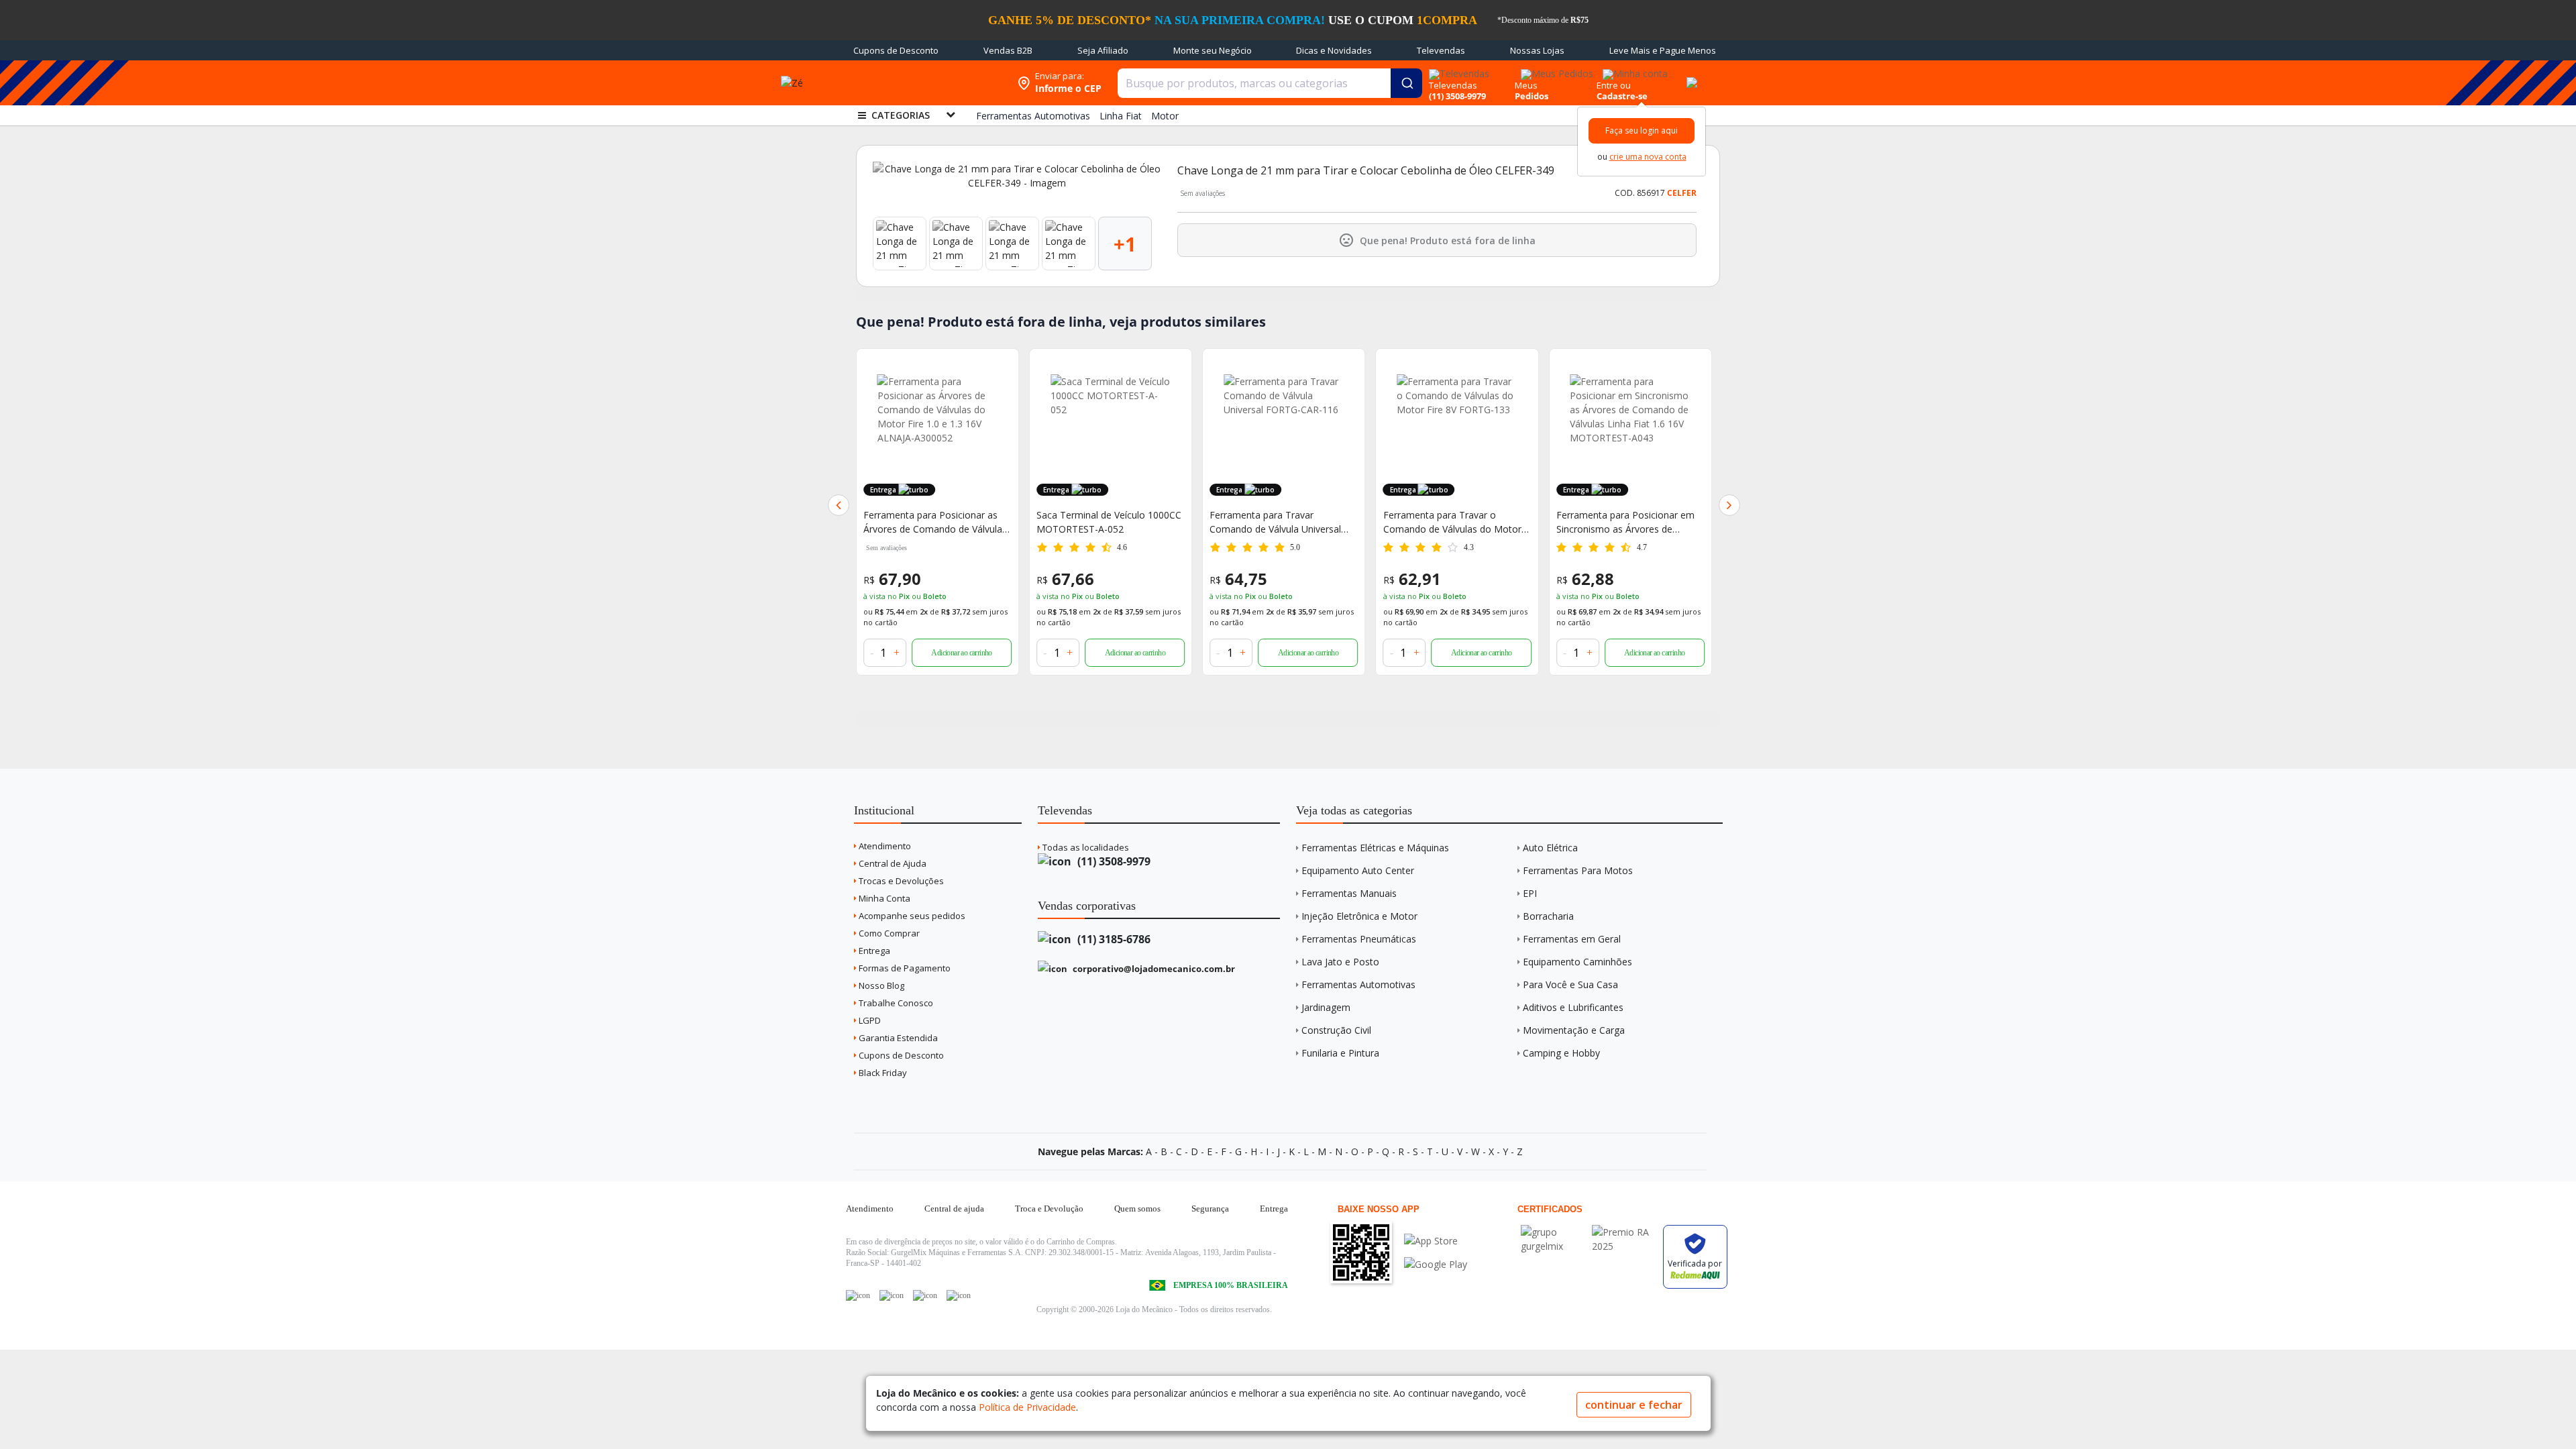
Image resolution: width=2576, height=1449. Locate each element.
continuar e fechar (1634, 1405)
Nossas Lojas (1537, 50)
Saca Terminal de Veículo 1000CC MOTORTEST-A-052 (936, 522)
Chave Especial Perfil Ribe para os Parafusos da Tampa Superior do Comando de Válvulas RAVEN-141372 (1629, 522)
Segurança (1210, 1209)
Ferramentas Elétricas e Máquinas (1375, 848)
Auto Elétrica (1550, 848)
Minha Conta (883, 898)
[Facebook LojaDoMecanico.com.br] (858, 1295)
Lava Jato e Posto (1340, 962)
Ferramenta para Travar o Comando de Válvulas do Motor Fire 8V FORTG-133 (1279, 522)
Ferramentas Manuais (1349, 893)
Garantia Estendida (897, 1038)
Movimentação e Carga (1574, 1030)
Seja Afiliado (1103, 50)
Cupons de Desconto (896, 50)
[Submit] (1406, 83)
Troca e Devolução (1049, 1209)
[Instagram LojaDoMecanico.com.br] (925, 1295)
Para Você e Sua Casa (1570, 984)
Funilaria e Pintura (1340, 1053)
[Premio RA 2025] (1624, 1232)
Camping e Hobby (1561, 1053)
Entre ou (1614, 85)
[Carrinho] (1690, 75)
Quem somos (1137, 1209)
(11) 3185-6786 (1113, 939)
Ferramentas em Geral (1572, 939)
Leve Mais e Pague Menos (1663, 50)
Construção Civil (1336, 1030)
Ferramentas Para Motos (1578, 870)
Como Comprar (888, 933)
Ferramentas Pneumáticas (1359, 939)
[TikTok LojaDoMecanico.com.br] (959, 1295)
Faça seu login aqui (1642, 130)
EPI (1530, 893)
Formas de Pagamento (904, 968)
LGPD (869, 1020)
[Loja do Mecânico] (924, 83)
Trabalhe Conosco (895, 1003)
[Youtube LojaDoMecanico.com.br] (892, 1295)
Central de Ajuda (892, 863)
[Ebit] (1553, 1232)
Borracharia (1548, 916)
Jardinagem (1326, 1007)
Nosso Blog (880, 985)
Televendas (1441, 50)
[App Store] (1436, 1241)
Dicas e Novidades (1334, 50)
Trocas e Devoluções (900, 881)
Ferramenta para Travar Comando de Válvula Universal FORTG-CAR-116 (1102, 522)
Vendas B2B (1008, 50)
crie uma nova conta (1648, 157)
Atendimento (884, 846)
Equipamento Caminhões (1577, 962)
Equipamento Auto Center (1358, 870)
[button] (839, 505)
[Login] (1633, 69)
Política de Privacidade (1027, 1407)
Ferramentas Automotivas (1358, 984)
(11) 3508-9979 (1113, 861)
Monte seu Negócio (1213, 50)
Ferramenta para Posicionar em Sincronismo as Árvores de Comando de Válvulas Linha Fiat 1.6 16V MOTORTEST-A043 (1453, 522)
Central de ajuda (954, 1209)
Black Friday (882, 1073)
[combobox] (1270, 83)
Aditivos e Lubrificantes (1573, 1007)
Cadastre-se (1622, 96)
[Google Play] (1436, 1264)
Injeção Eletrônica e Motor (1359, 916)
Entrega (873, 951)
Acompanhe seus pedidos (911, 916)
